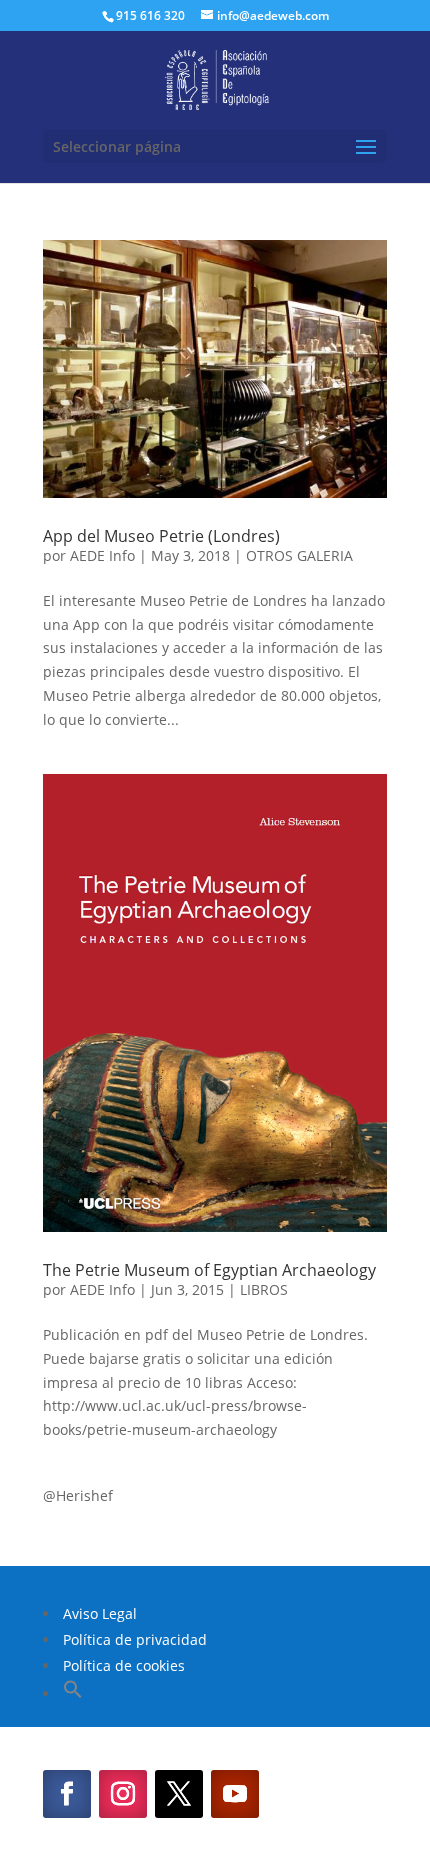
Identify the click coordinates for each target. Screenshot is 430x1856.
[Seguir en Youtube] (235, 1794)
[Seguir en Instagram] (123, 1794)
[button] (73, 1693)
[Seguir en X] (179, 1794)
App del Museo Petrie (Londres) (161, 536)
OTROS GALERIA (299, 555)
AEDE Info (102, 555)
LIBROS (264, 1289)
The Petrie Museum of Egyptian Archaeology (209, 1270)
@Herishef (78, 1495)
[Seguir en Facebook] (67, 1794)
